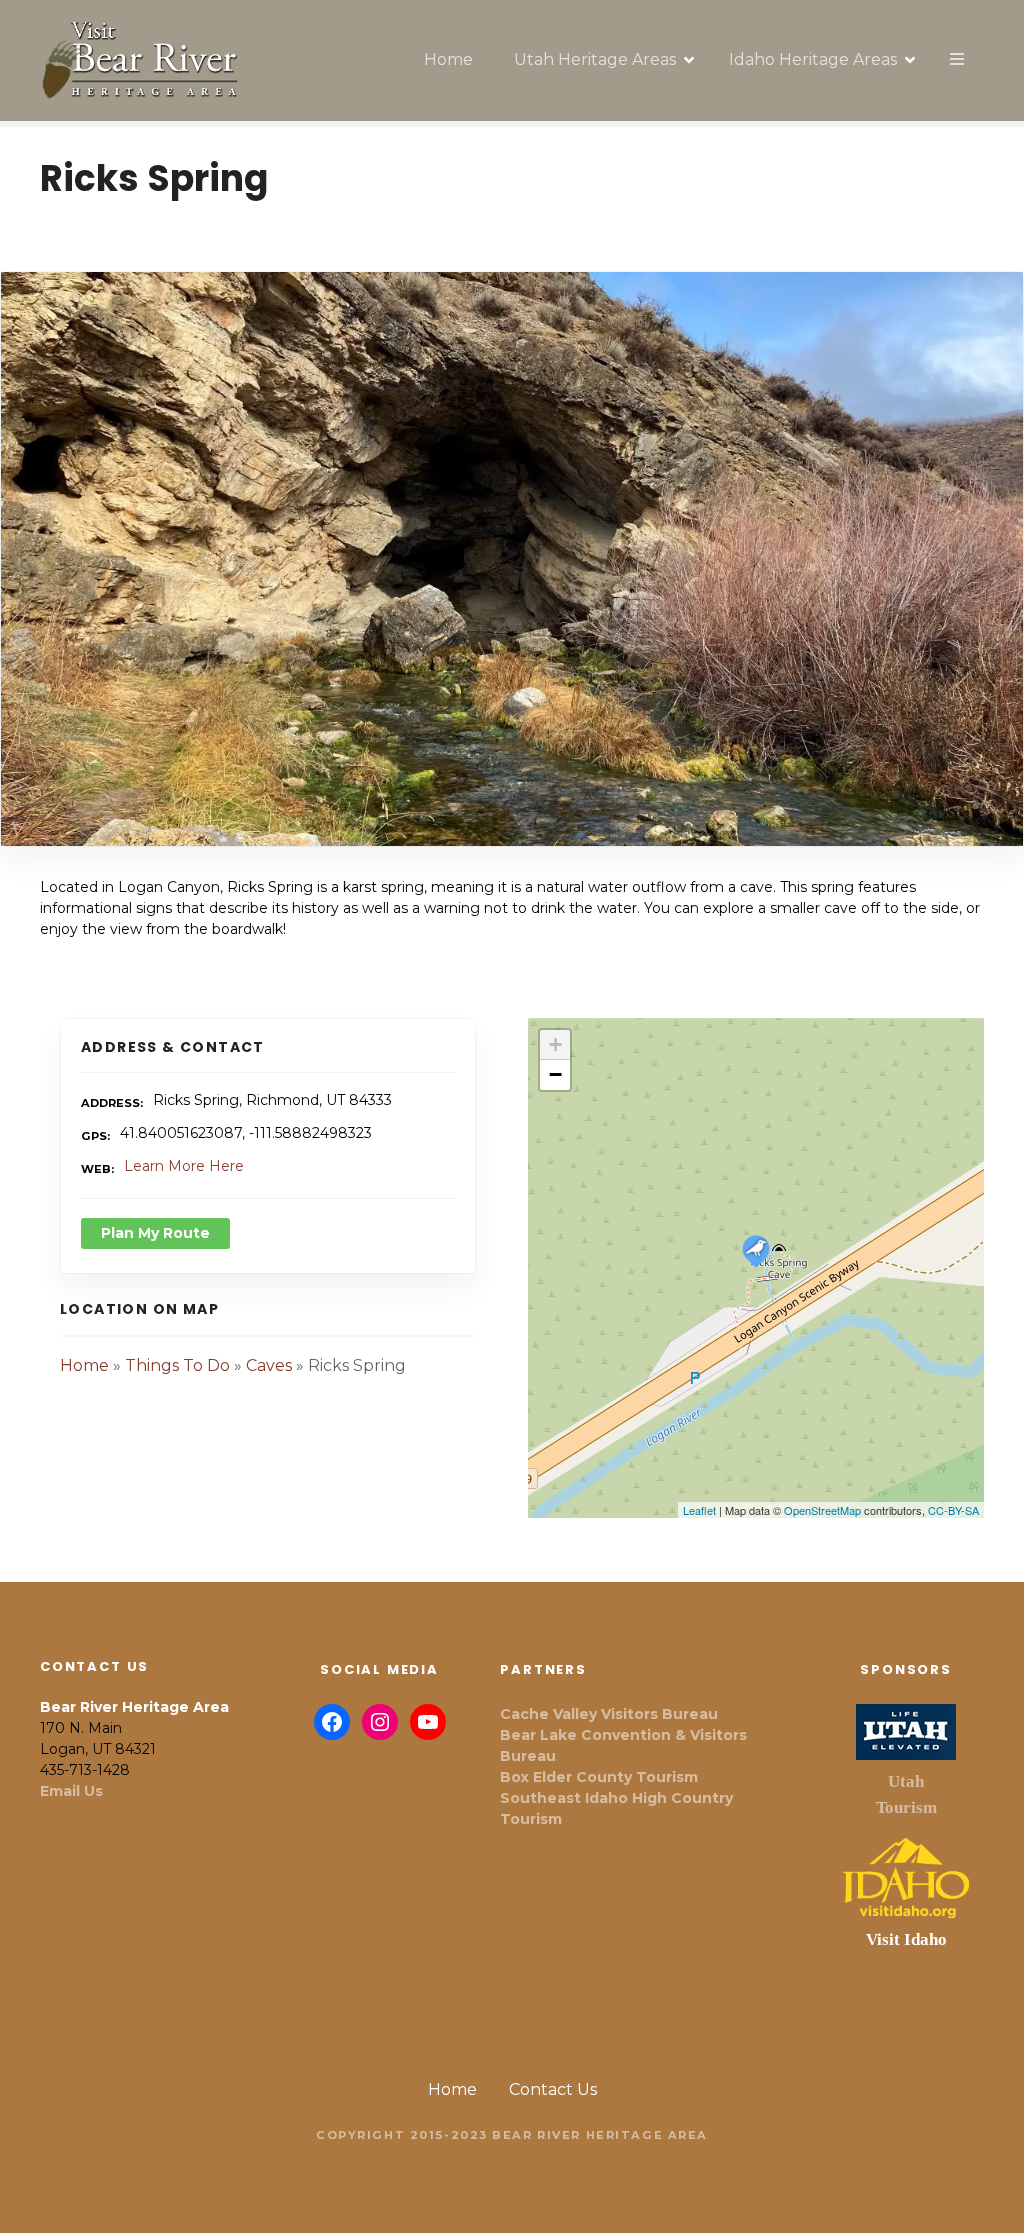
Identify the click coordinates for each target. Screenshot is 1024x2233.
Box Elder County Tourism (599, 1777)
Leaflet (699, 1510)
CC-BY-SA (953, 1510)
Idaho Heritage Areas (813, 59)
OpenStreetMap (822, 1510)
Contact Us (553, 2089)
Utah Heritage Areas (595, 59)
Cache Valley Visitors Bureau (609, 1714)
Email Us (71, 1791)
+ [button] (555, 1044)
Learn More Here (184, 1166)
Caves (269, 1365)
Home (448, 59)
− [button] (555, 1074)
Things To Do (177, 1365)
